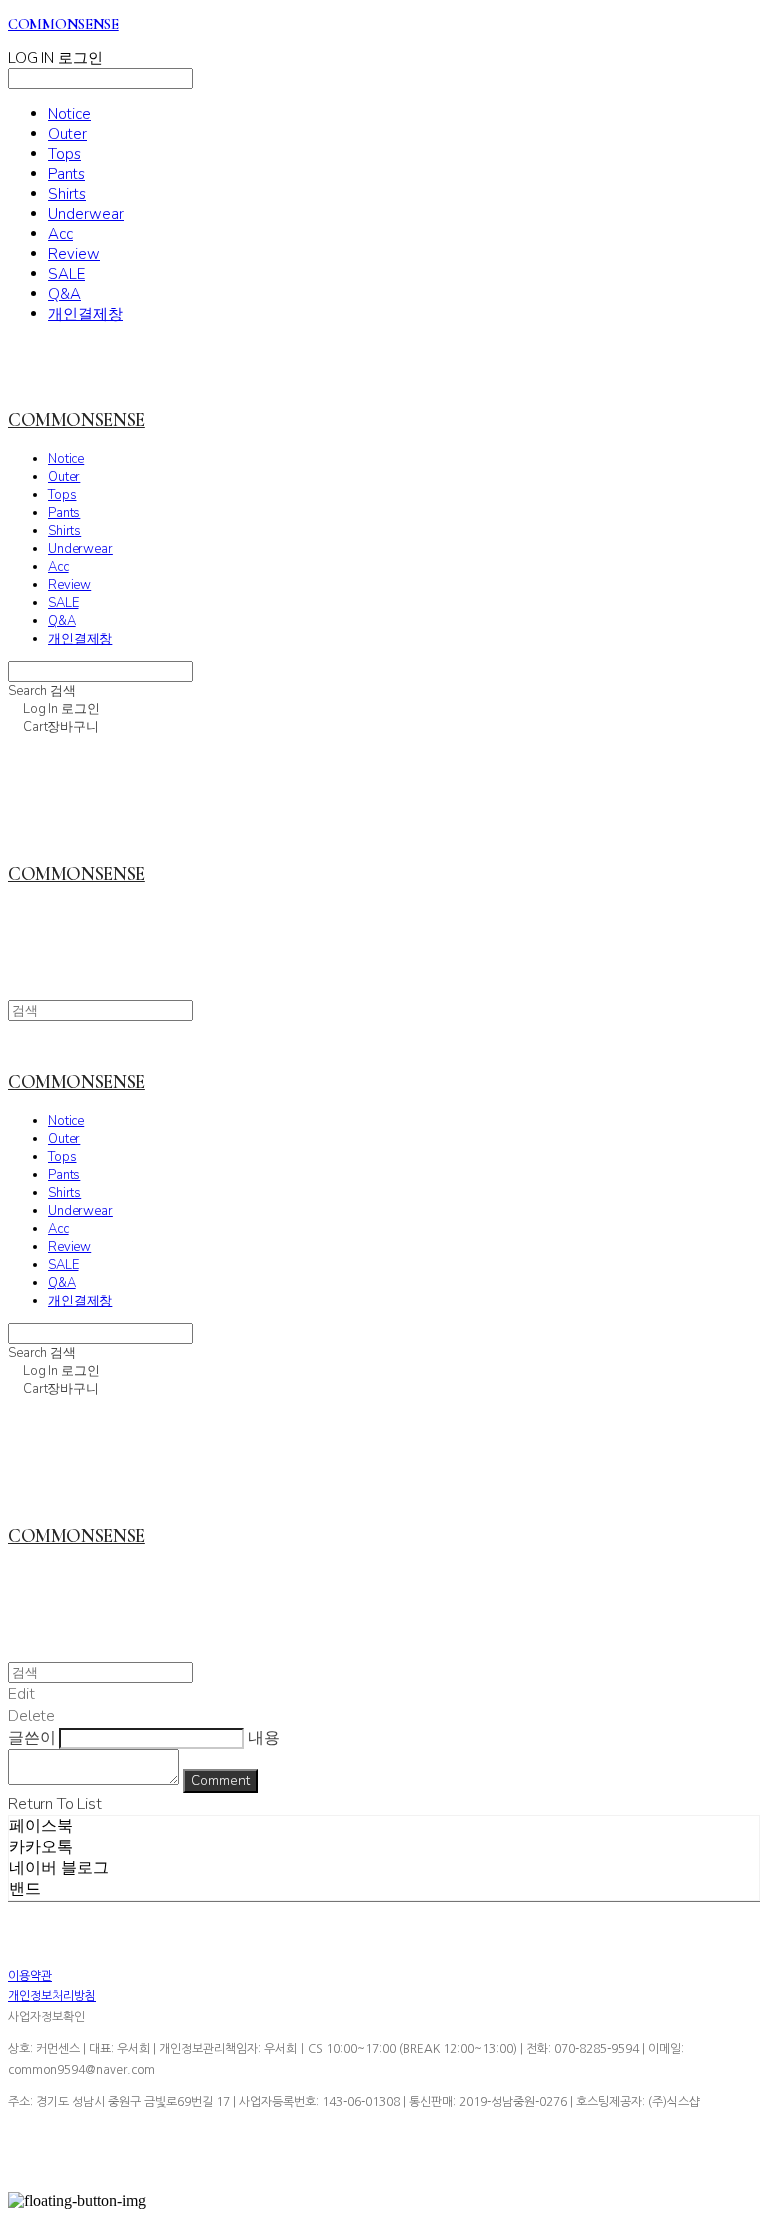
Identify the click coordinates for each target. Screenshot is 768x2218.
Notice (69, 114)
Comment (220, 1781)
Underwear (86, 214)
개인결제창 (85, 314)
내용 (264, 1738)
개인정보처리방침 (52, 1996)
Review (74, 254)
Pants (66, 174)
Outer (67, 134)
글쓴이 (32, 1738)
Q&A (64, 294)
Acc (60, 234)
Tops (64, 154)
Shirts (67, 194)
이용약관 (30, 1976)
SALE (66, 274)
